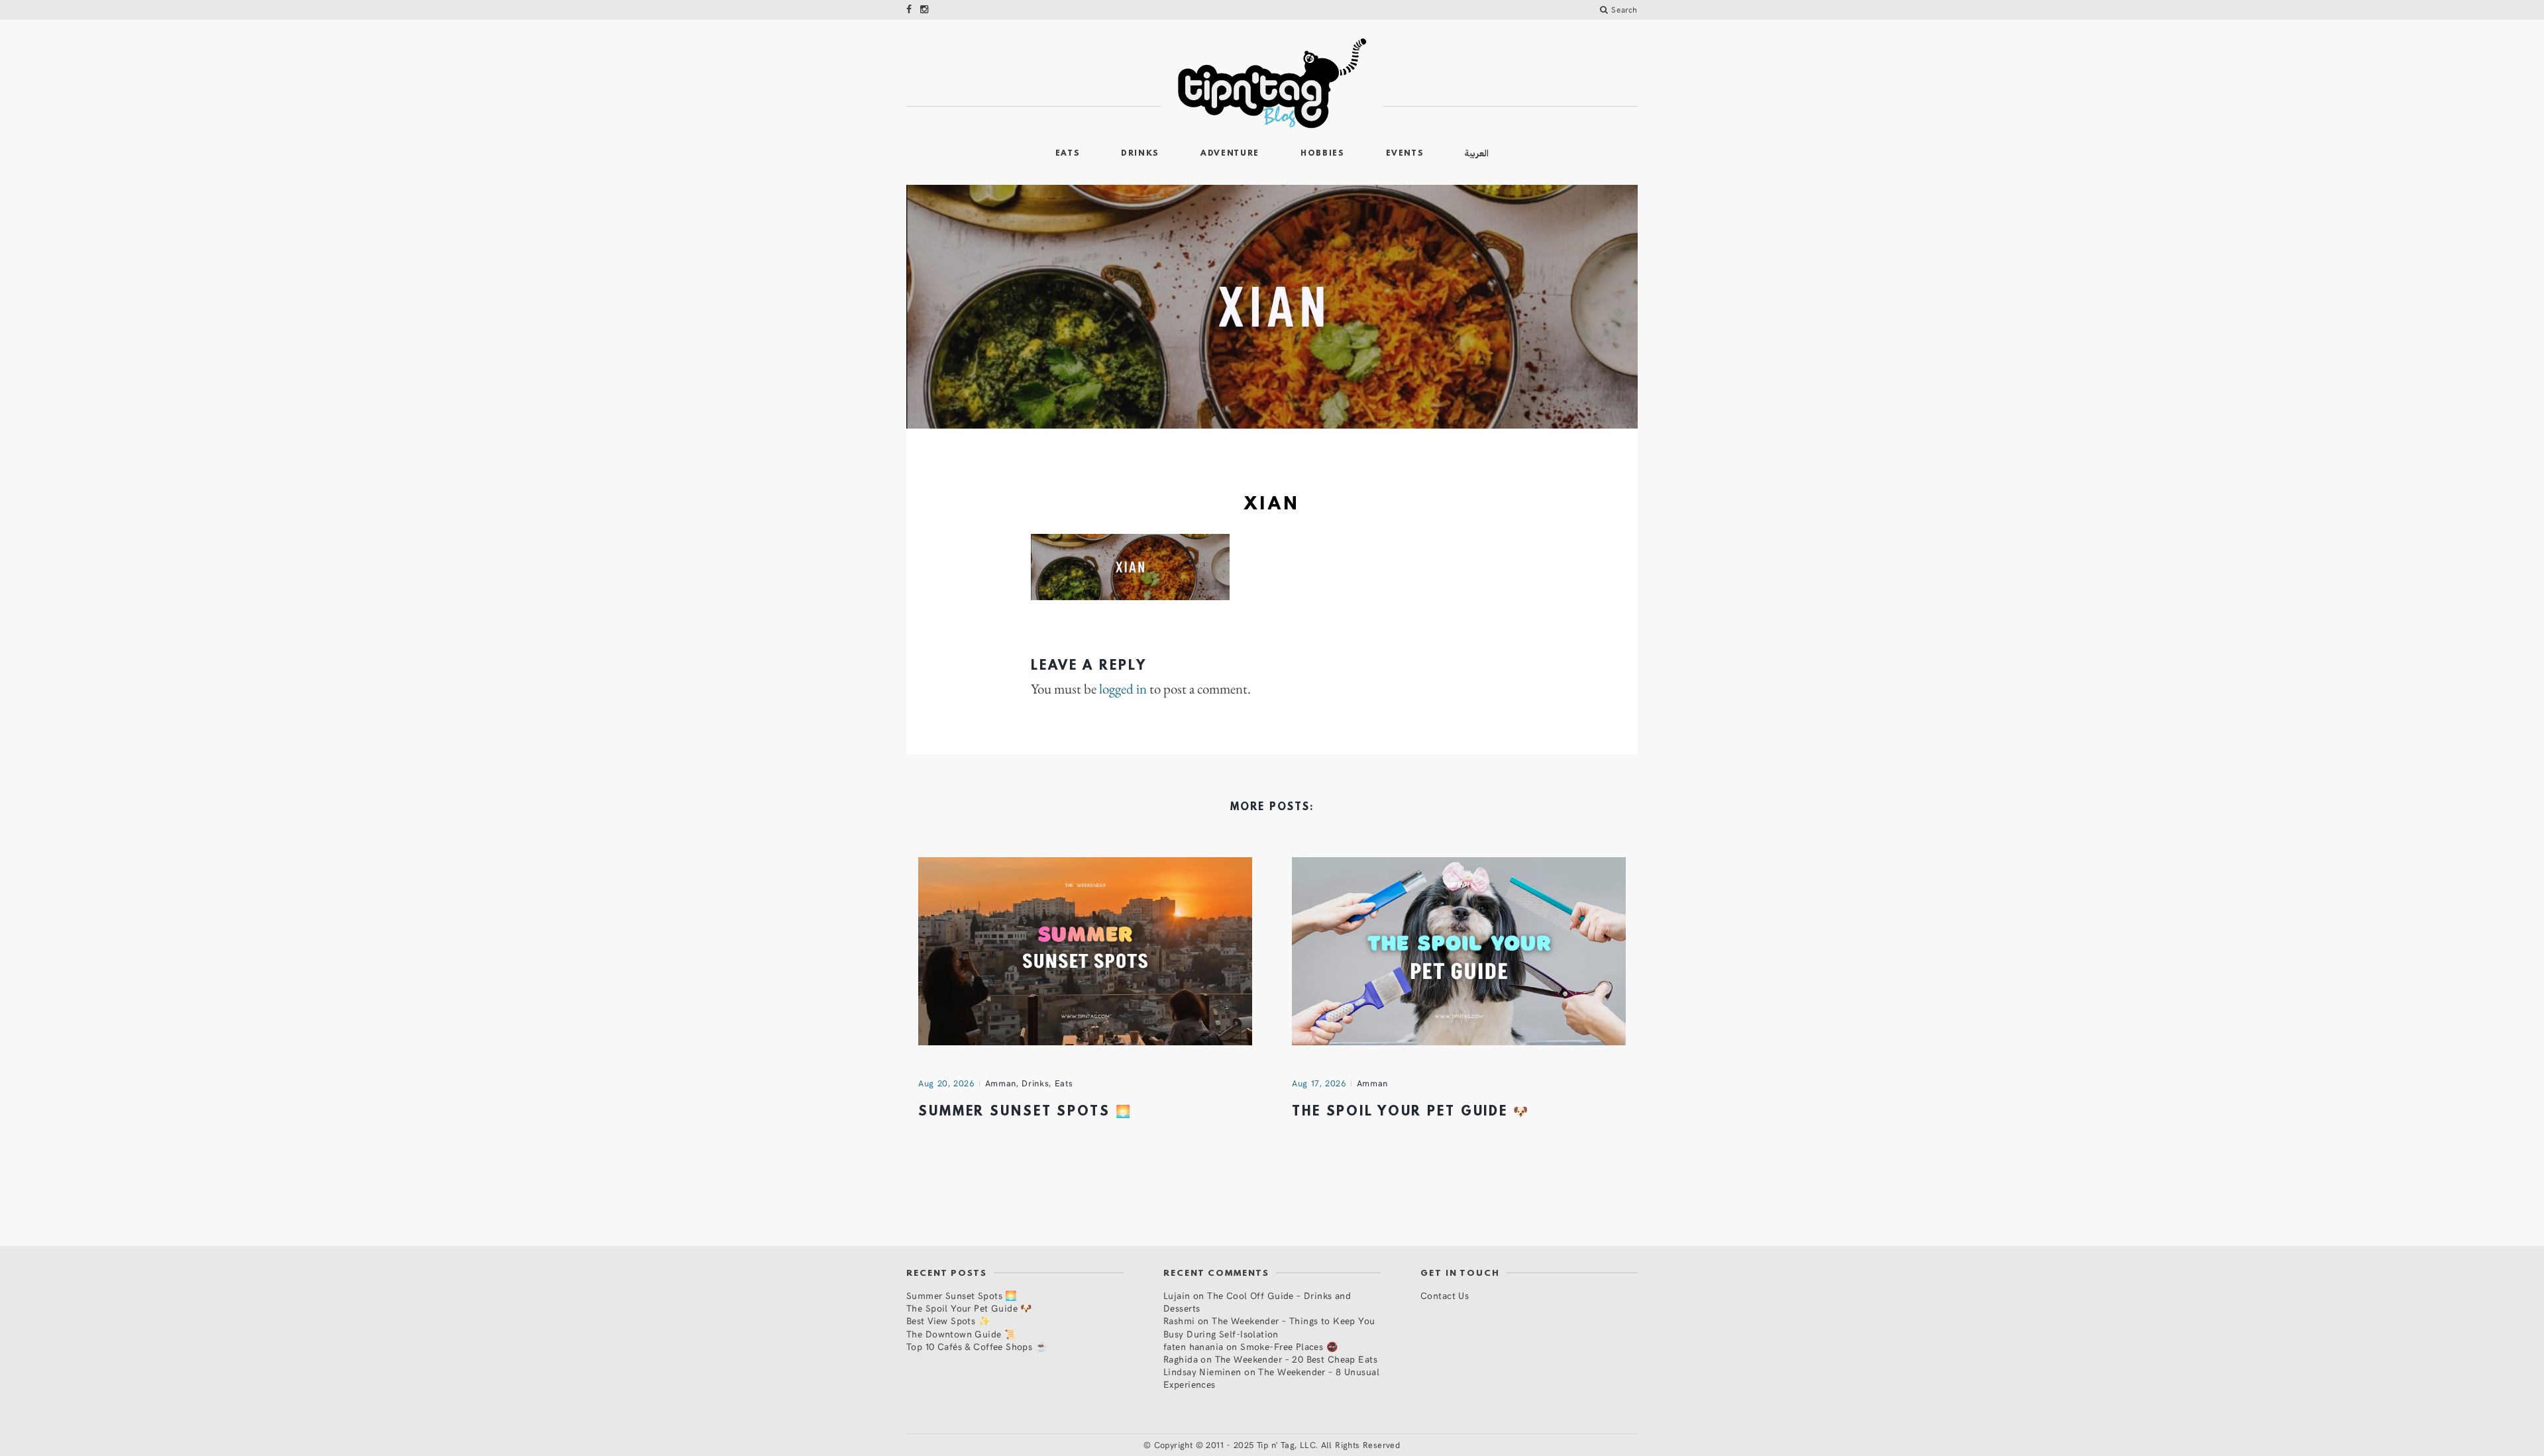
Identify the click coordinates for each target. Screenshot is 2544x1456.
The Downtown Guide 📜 (961, 1334)
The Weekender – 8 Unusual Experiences (1271, 1378)
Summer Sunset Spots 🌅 (1025, 1112)
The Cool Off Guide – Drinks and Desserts (1257, 1302)
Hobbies (1323, 154)
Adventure (1230, 154)
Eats (1068, 154)
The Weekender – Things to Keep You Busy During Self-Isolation (1269, 1327)
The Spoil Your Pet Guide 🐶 (1411, 1112)
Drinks (1140, 154)
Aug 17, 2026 (1319, 1083)
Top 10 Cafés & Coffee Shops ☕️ (977, 1346)
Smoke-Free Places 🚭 (1289, 1346)
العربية (1477, 153)
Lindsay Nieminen (1202, 1372)
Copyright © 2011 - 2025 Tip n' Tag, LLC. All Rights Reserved (1277, 1445)
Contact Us (1445, 1295)
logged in (1123, 689)
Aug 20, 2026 (946, 1083)
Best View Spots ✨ (948, 1321)
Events (1405, 154)
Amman (1001, 1083)
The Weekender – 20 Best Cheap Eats (1296, 1359)
